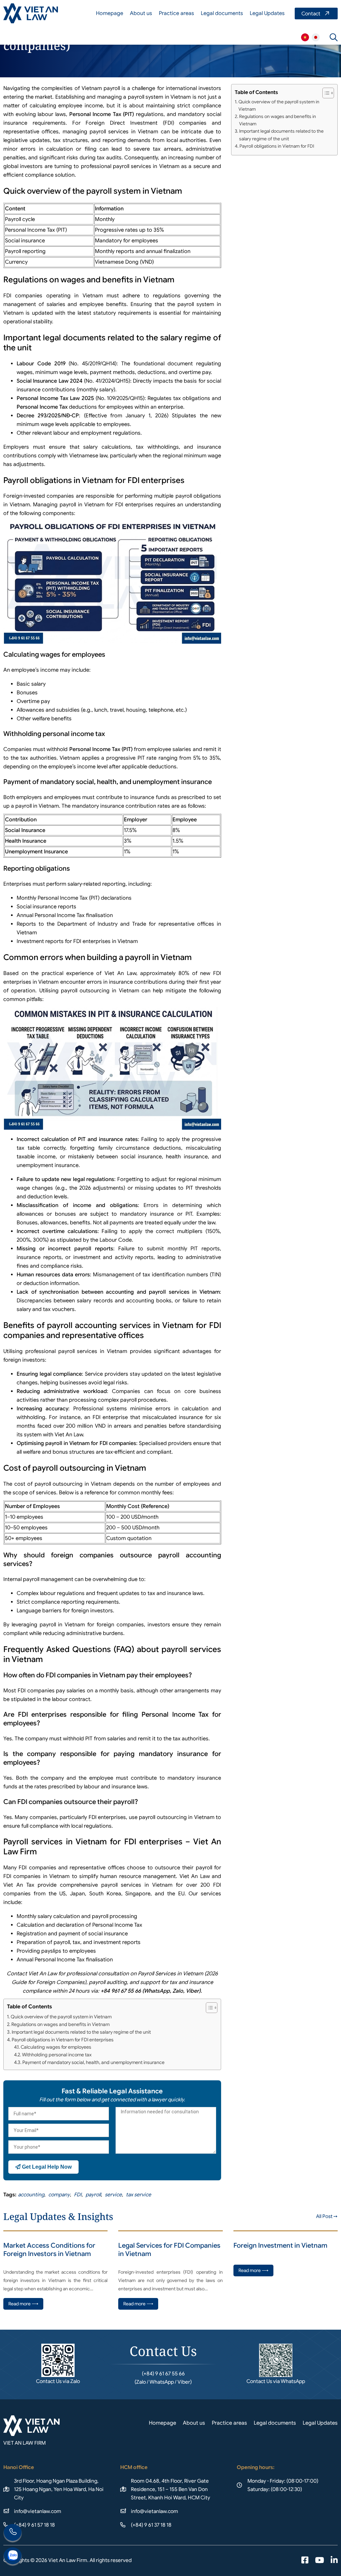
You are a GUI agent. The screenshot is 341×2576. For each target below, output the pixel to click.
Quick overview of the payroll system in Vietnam (61, 2017)
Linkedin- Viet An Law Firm (334, 2561)
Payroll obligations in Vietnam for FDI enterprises (63, 2040)
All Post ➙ (327, 2216)
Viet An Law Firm (316, 37)
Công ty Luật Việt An (305, 37)
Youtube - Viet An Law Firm (320, 2561)
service (113, 2194)
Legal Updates (267, 13)
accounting (31, 2194)
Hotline (13, 2533)
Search (334, 37)
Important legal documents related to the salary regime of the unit (81, 2032)
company (59, 2194)
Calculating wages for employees (56, 2047)
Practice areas (176, 13)
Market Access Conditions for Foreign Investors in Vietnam (49, 2250)
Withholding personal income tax (57, 2055)
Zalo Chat (13, 2557)
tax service (139, 2194)
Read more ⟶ (23, 2304)
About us (141, 13)
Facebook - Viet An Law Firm (305, 2561)
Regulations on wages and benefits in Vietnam (60, 2024)
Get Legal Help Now (46, 2167)
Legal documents (222, 13)
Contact (316, 13)
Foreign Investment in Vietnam (280, 2245)
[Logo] (31, 13)
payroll (93, 2194)
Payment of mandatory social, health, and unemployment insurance (93, 2062)
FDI (78, 2194)
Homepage (110, 13)
